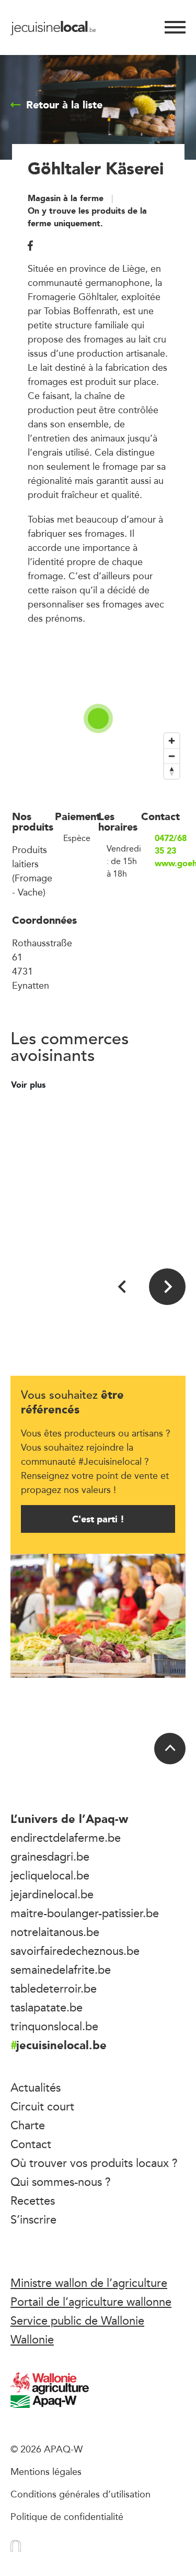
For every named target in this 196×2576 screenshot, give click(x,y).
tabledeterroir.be (54, 1988)
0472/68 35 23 (170, 845)
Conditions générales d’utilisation (80, 2494)
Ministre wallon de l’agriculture (89, 2283)
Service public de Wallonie (77, 2320)
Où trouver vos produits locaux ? (94, 2163)
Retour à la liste (64, 105)
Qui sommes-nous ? (61, 2182)
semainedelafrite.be (61, 1970)
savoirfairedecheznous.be (75, 1951)
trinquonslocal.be (54, 2026)
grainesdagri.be (50, 1856)
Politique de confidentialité (67, 2516)
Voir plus (30, 1085)
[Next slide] (167, 1287)
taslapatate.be (47, 2007)
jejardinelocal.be (52, 1894)
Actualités (36, 2087)
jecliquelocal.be (50, 1875)
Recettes (33, 2201)
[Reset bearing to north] (172, 771)
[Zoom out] (172, 756)
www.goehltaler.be (170, 864)
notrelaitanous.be (55, 1932)
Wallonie (32, 2339)
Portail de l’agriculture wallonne (91, 2302)
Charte (28, 2125)
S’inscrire (33, 2219)
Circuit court (42, 2106)
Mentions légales (46, 2471)
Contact (31, 2144)
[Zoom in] (172, 741)
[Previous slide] (123, 1287)
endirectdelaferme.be (66, 1838)
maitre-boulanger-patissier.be (85, 1913)
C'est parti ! (98, 1519)
